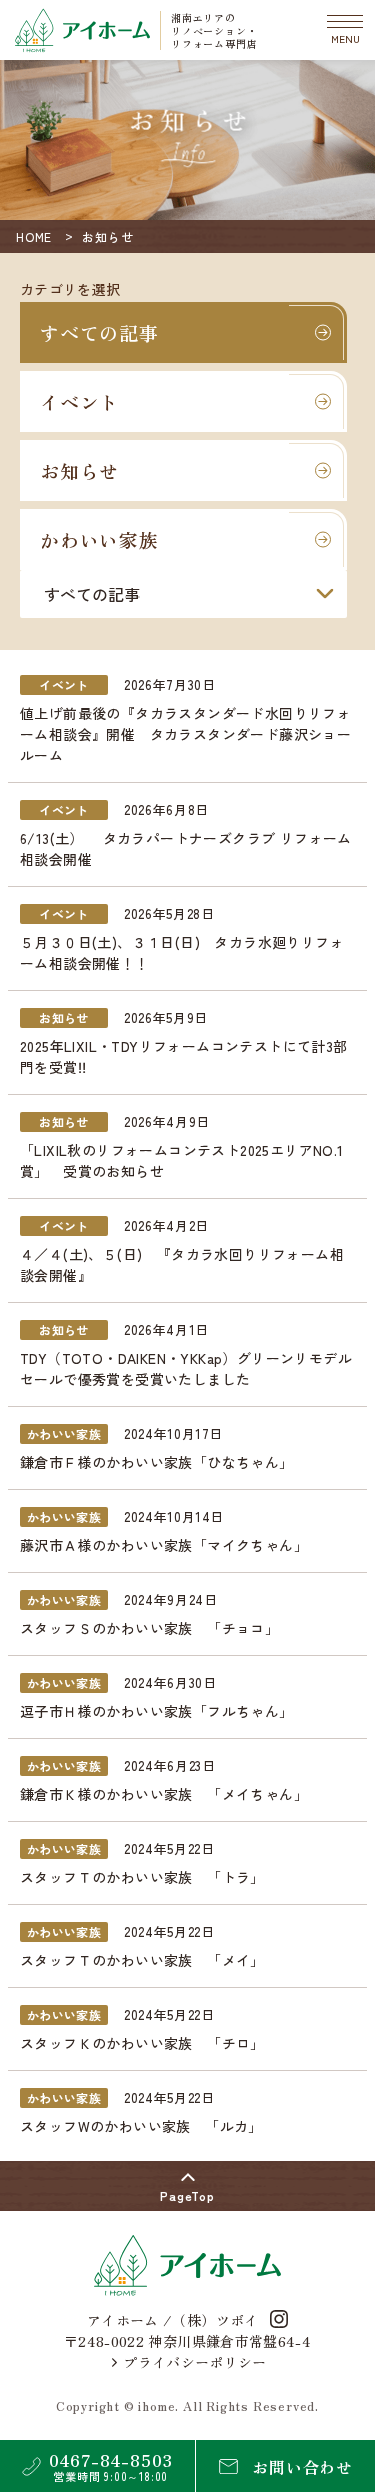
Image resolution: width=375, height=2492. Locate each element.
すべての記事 (99, 332)
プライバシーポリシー (195, 2362)
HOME (34, 236)
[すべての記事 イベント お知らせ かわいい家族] (183, 594)
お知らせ (79, 470)
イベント (79, 401)
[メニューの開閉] (345, 30)
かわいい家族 (99, 539)
